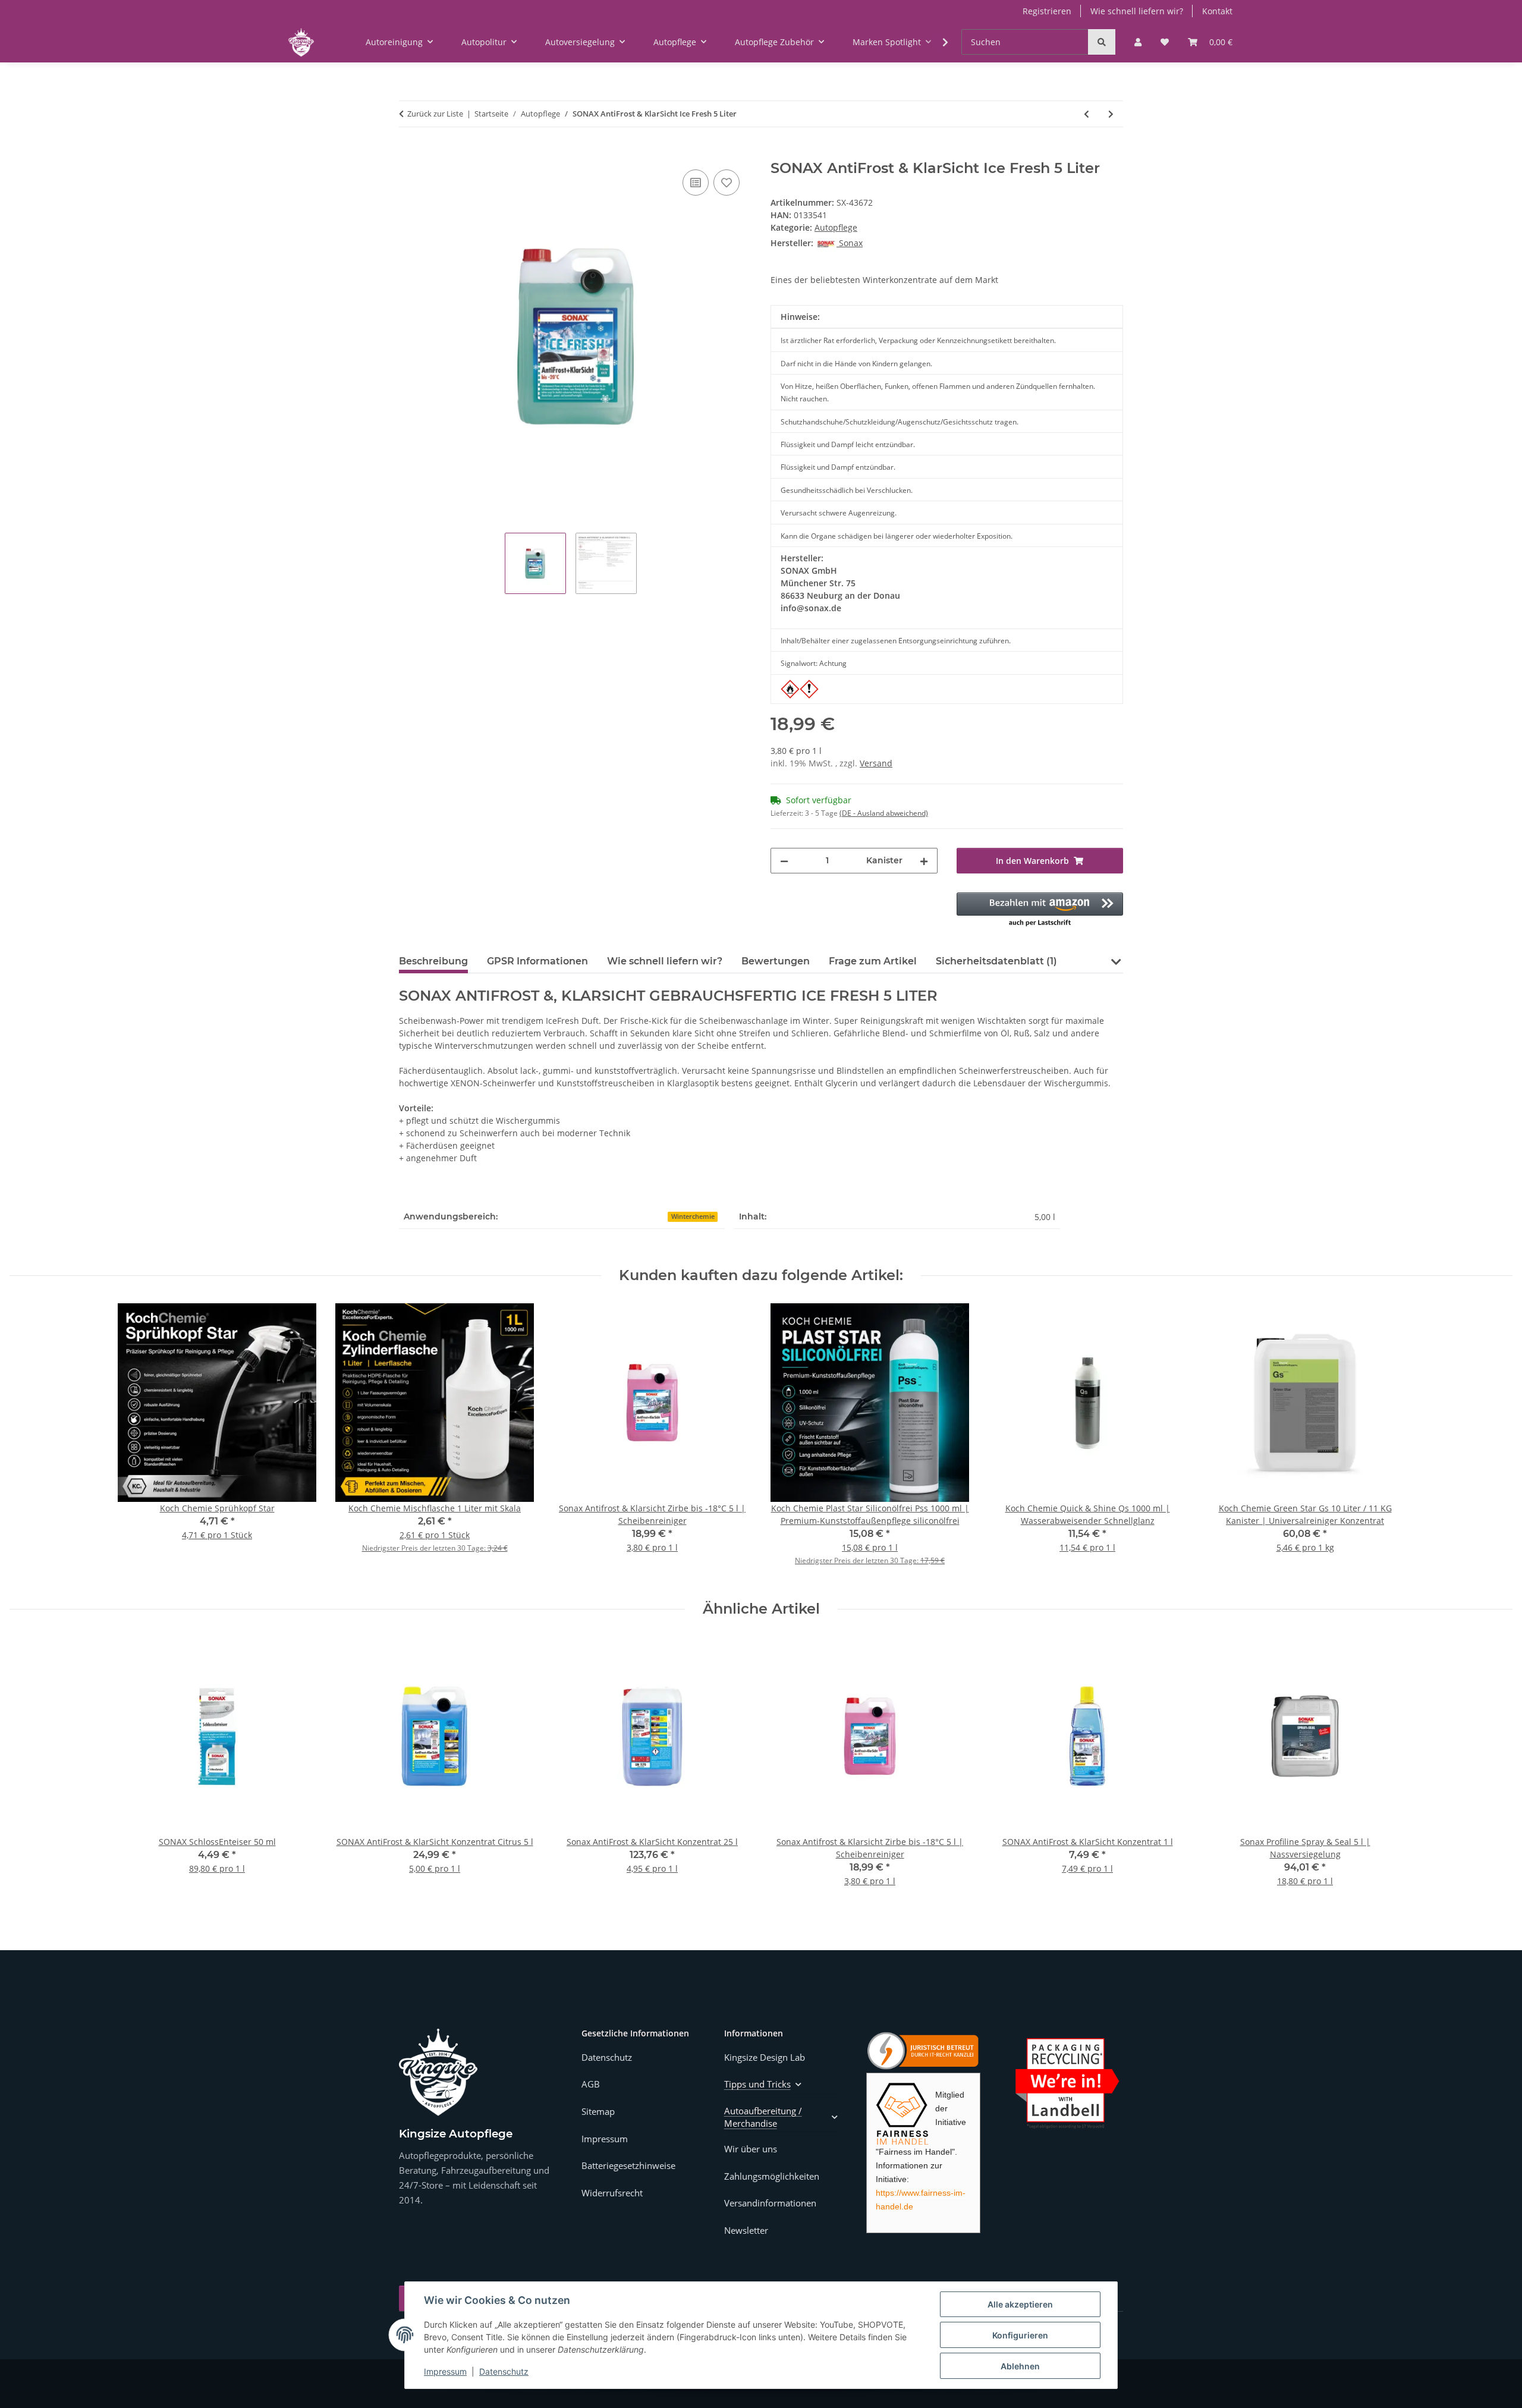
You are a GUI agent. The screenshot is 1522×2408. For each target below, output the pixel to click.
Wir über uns (751, 2149)
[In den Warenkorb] (408, 153)
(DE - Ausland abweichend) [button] (884, 813)
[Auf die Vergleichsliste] (696, 183)
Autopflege (836, 227)
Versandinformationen (770, 2203)
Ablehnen (1020, 2366)
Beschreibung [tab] (433, 961)
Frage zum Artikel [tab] (873, 961)
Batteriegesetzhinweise (628, 2165)
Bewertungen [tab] (776, 961)
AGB (591, 2084)
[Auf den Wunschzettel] (727, 183)
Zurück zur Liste (435, 114)
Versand (876, 763)
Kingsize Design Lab (765, 2057)
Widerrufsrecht (612, 2193)
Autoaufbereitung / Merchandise (763, 2117)
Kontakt (1217, 11)
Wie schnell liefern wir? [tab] (665, 961)
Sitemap (598, 2111)
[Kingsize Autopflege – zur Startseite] (438, 2072)
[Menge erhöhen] (924, 861)
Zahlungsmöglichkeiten (772, 2176)
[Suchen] (1102, 42)
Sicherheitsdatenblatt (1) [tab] (996, 961)
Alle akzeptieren (1020, 2304)
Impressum (445, 2371)
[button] (1138, 42)
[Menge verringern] (784, 861)
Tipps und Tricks (757, 2084)
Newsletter (746, 2230)
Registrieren (1047, 11)
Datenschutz (504, 2371)
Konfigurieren (1020, 2335)
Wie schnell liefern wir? (1137, 11)
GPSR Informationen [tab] (537, 961)
